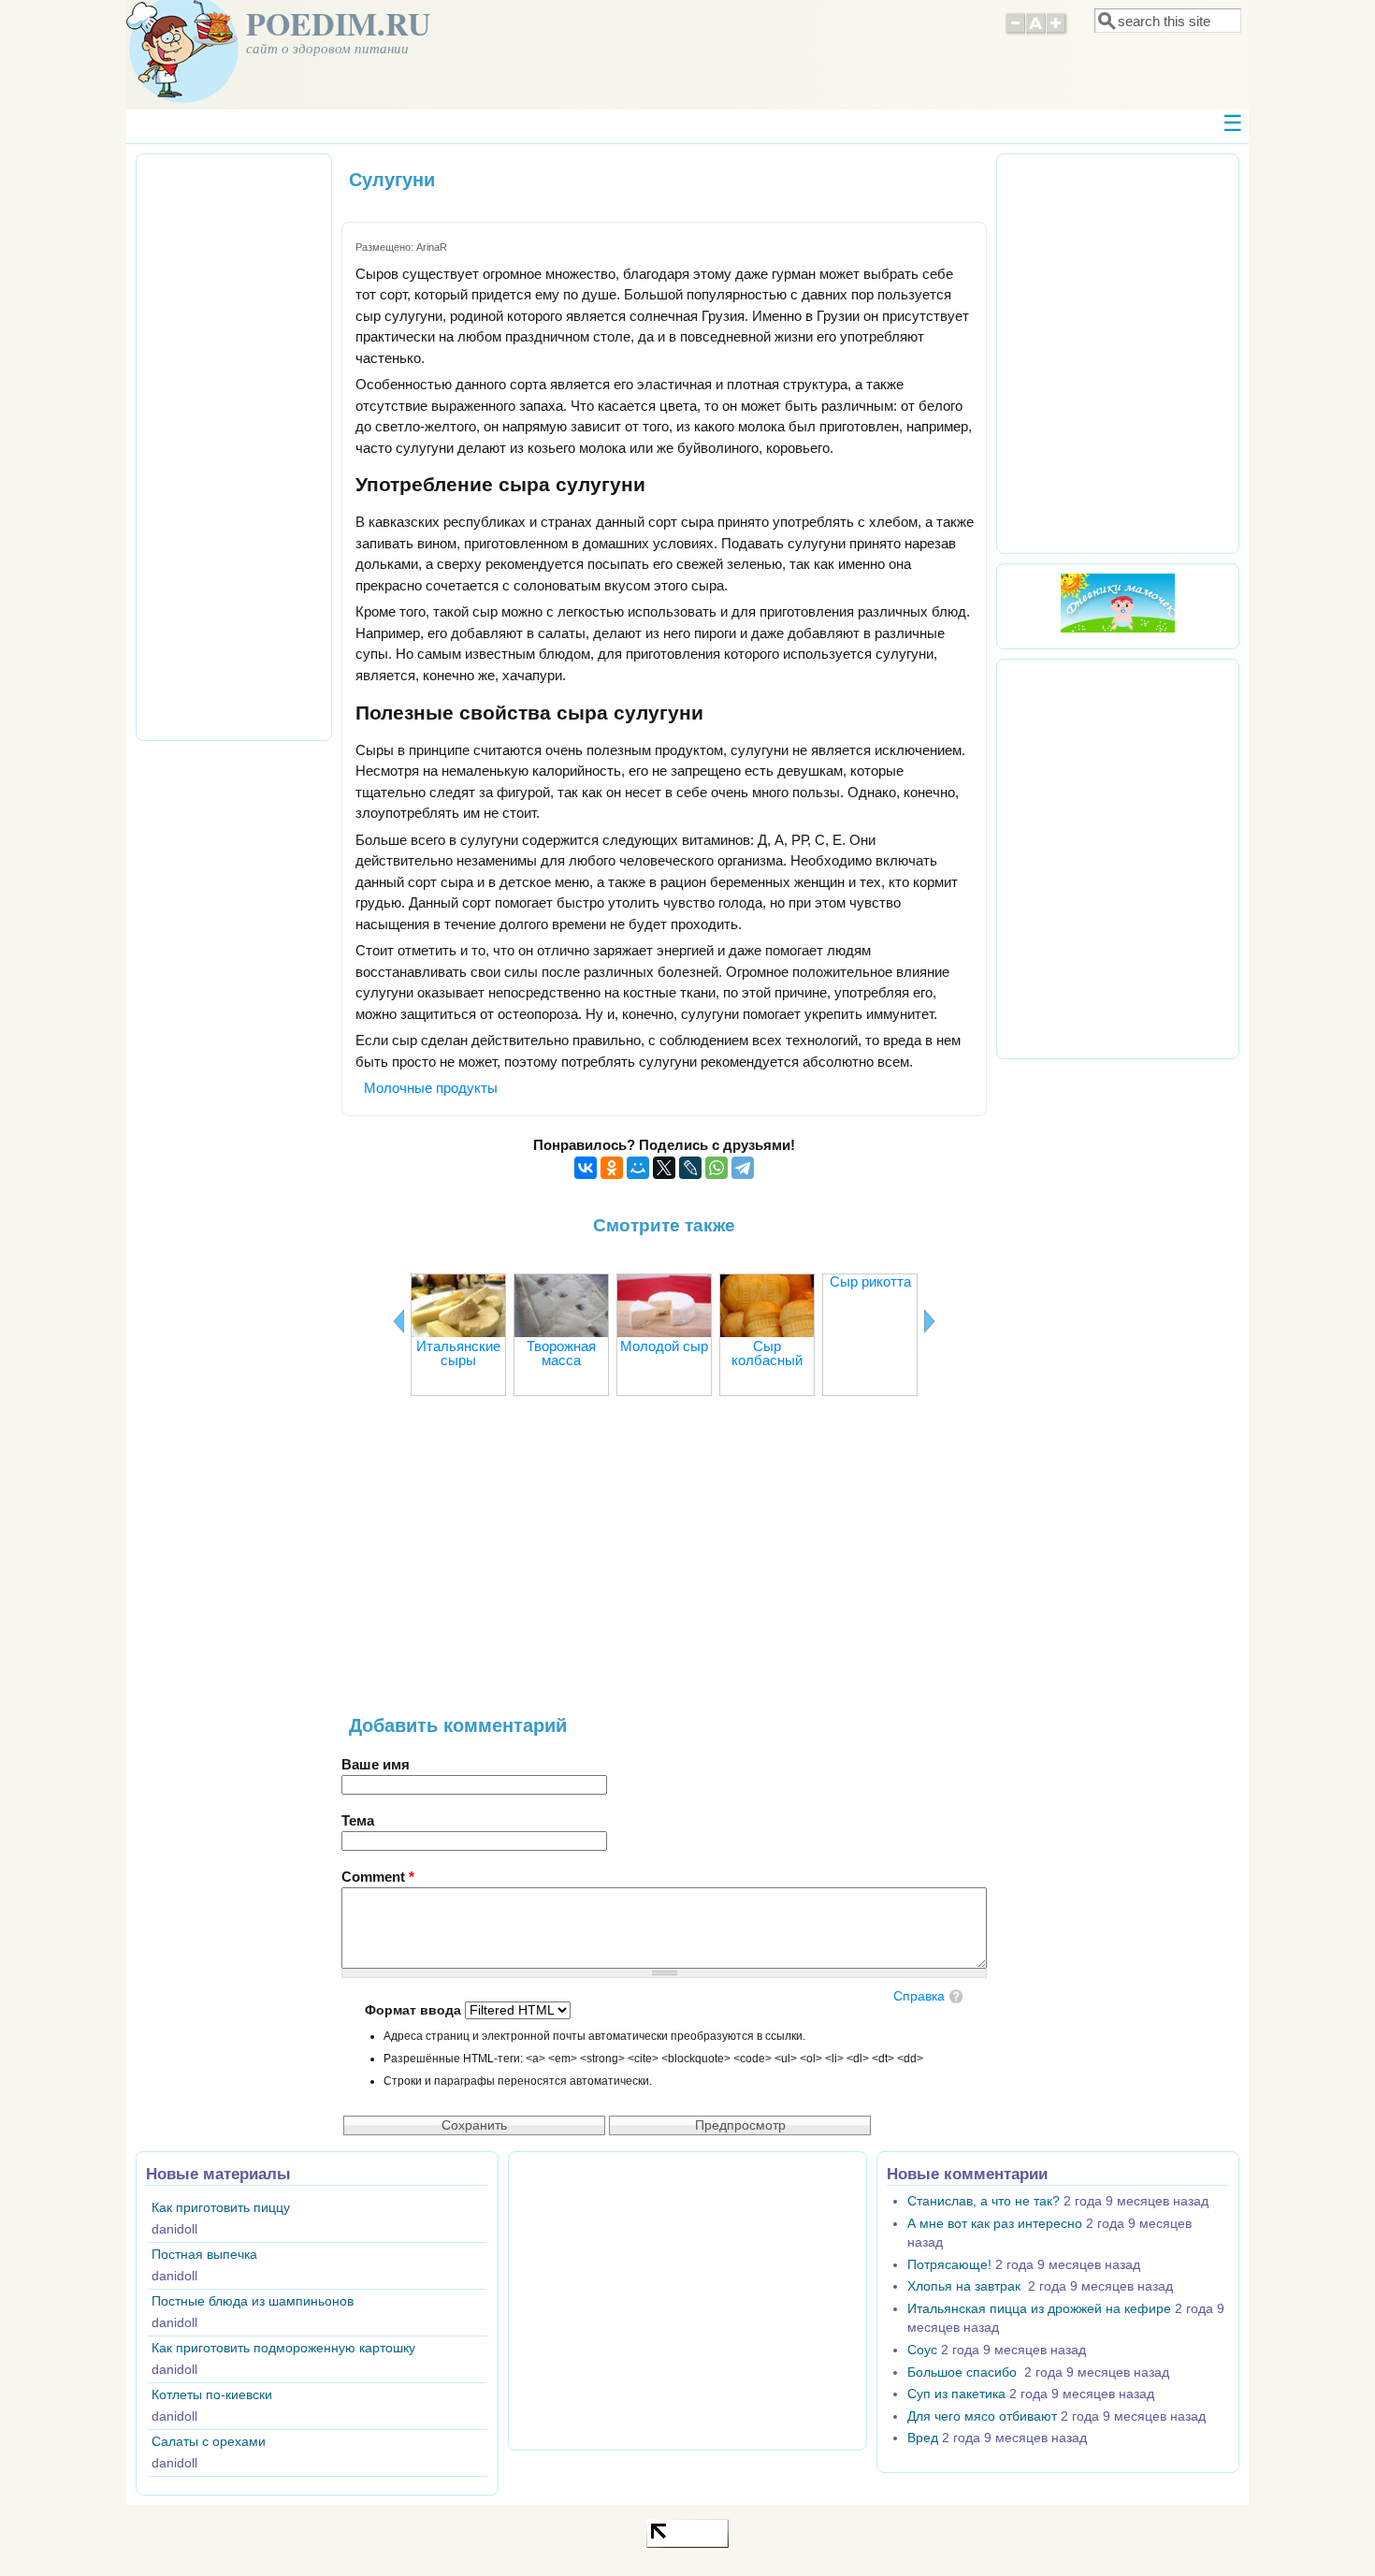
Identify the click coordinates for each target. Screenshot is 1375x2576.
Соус (922, 2350)
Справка (919, 1996)
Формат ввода (415, 2010)
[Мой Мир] (638, 1168)
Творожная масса (561, 1353)
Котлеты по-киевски (212, 2395)
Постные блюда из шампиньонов (253, 2301)
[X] (664, 1168)
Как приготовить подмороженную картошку (283, 2348)
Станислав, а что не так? (984, 2201)
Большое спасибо (964, 2372)
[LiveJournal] (690, 1168)
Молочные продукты (431, 1088)
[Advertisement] (664, 1565)
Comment (378, 1877)
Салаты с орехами (209, 2442)
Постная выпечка (204, 2255)
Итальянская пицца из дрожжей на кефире (1039, 2309)
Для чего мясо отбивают (982, 2416)
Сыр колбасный (767, 1353)
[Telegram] (743, 1168)
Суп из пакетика (956, 2394)
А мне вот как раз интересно (995, 2224)
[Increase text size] (1057, 32)
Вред (923, 2438)
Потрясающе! (949, 2265)
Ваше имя (376, 1764)
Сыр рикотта (870, 1281)
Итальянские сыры (458, 1353)
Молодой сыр (664, 1346)
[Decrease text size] (1015, 32)
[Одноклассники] (612, 1168)
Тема (358, 1820)
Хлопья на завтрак (966, 2286)
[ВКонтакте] (586, 1168)
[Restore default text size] (1036, 32)
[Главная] (182, 98)
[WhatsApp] (716, 1168)
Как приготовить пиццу (221, 2208)
